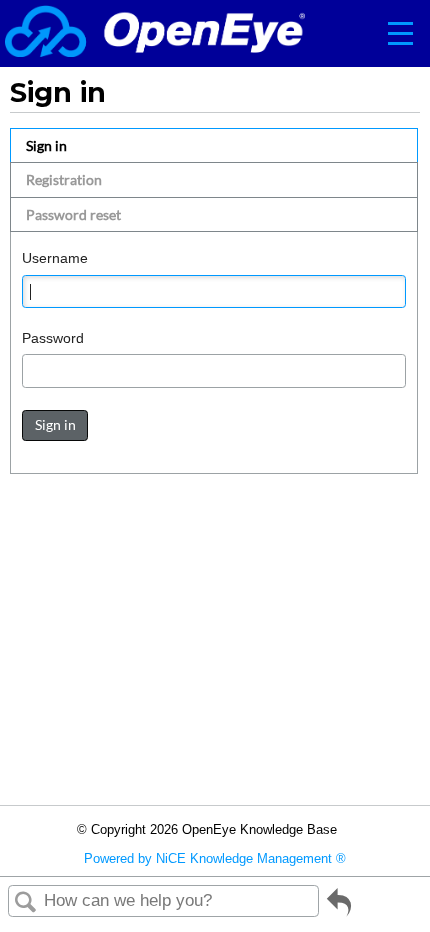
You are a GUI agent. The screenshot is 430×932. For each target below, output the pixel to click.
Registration (64, 179)
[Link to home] (155, 33)
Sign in (46, 145)
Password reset (73, 214)
